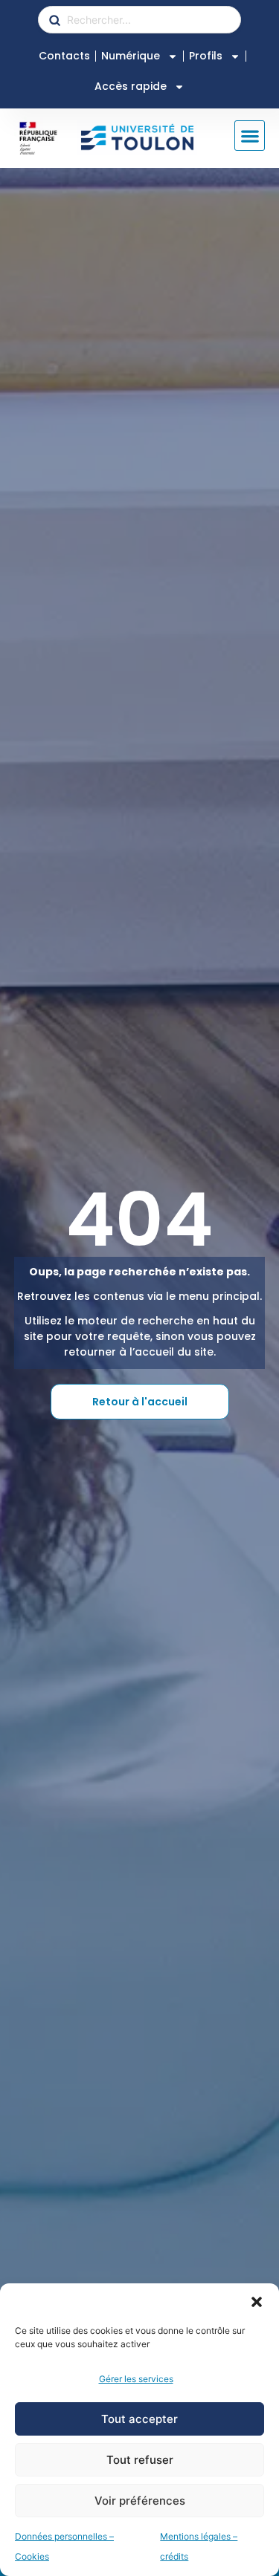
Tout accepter (139, 2419)
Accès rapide (131, 86)
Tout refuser (140, 2460)
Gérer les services (136, 2379)
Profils (206, 56)
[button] (257, 2302)
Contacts (64, 56)
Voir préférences (140, 2501)
